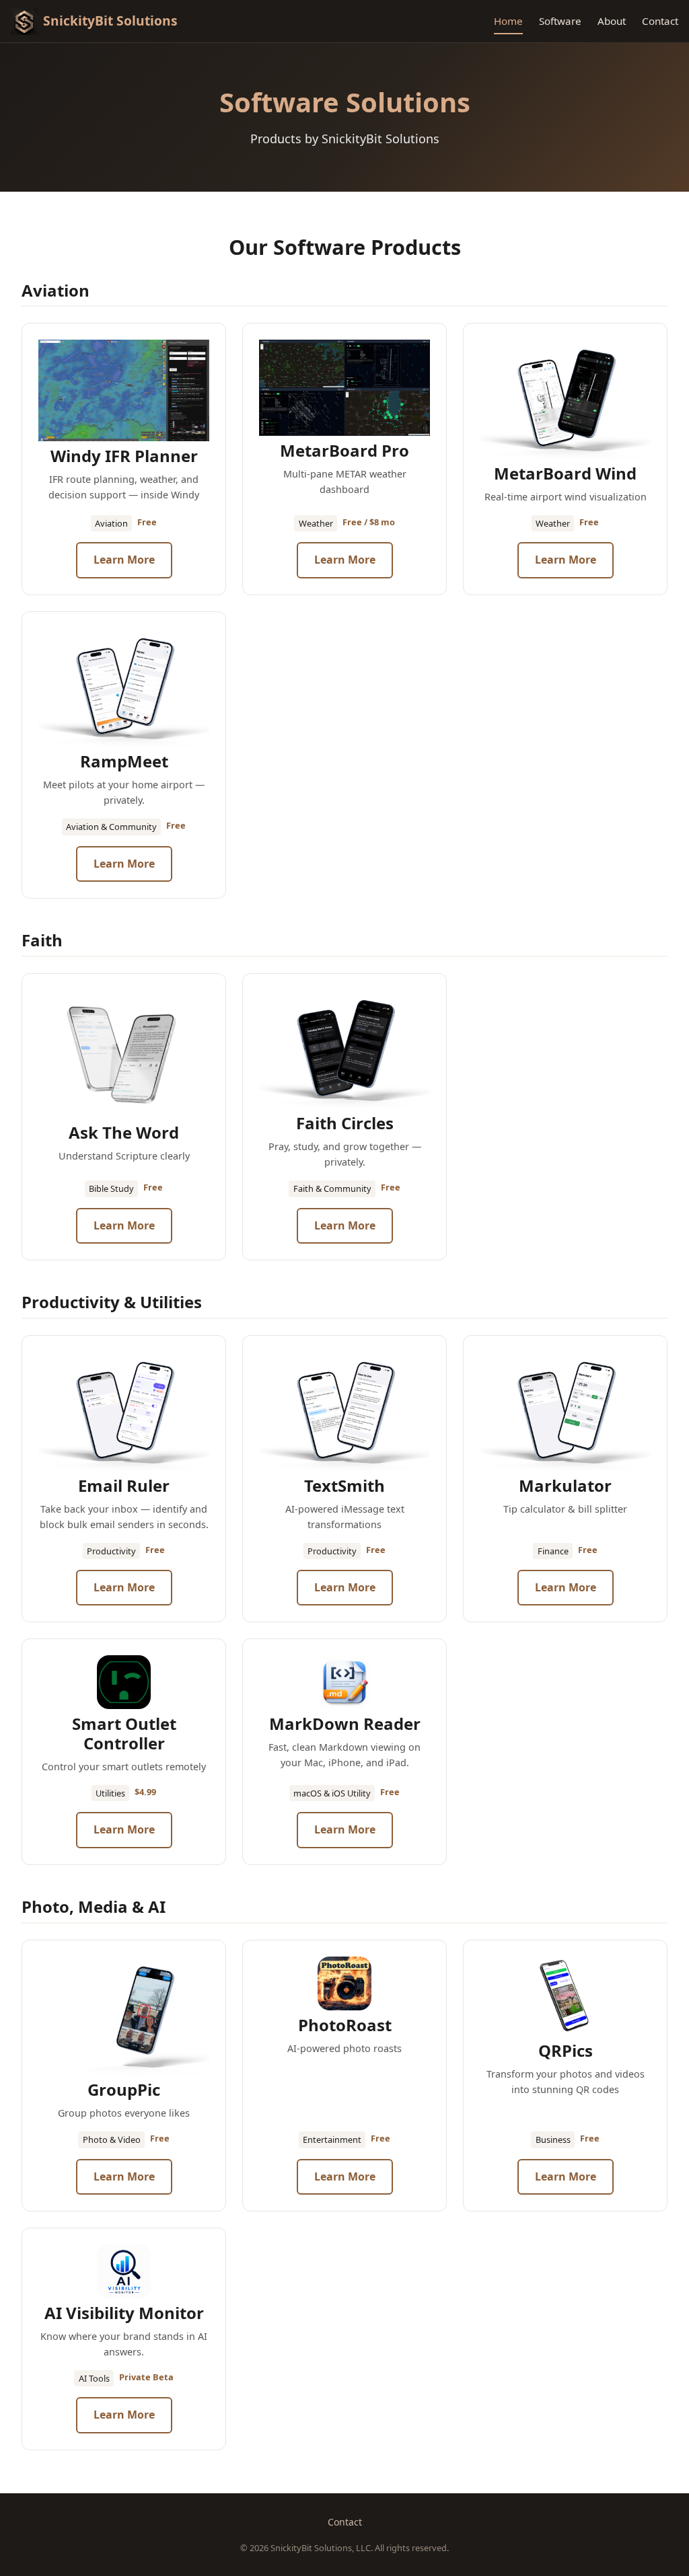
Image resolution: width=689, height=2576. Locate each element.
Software (560, 21)
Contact (660, 21)
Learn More (124, 560)
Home (508, 21)
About (612, 21)
